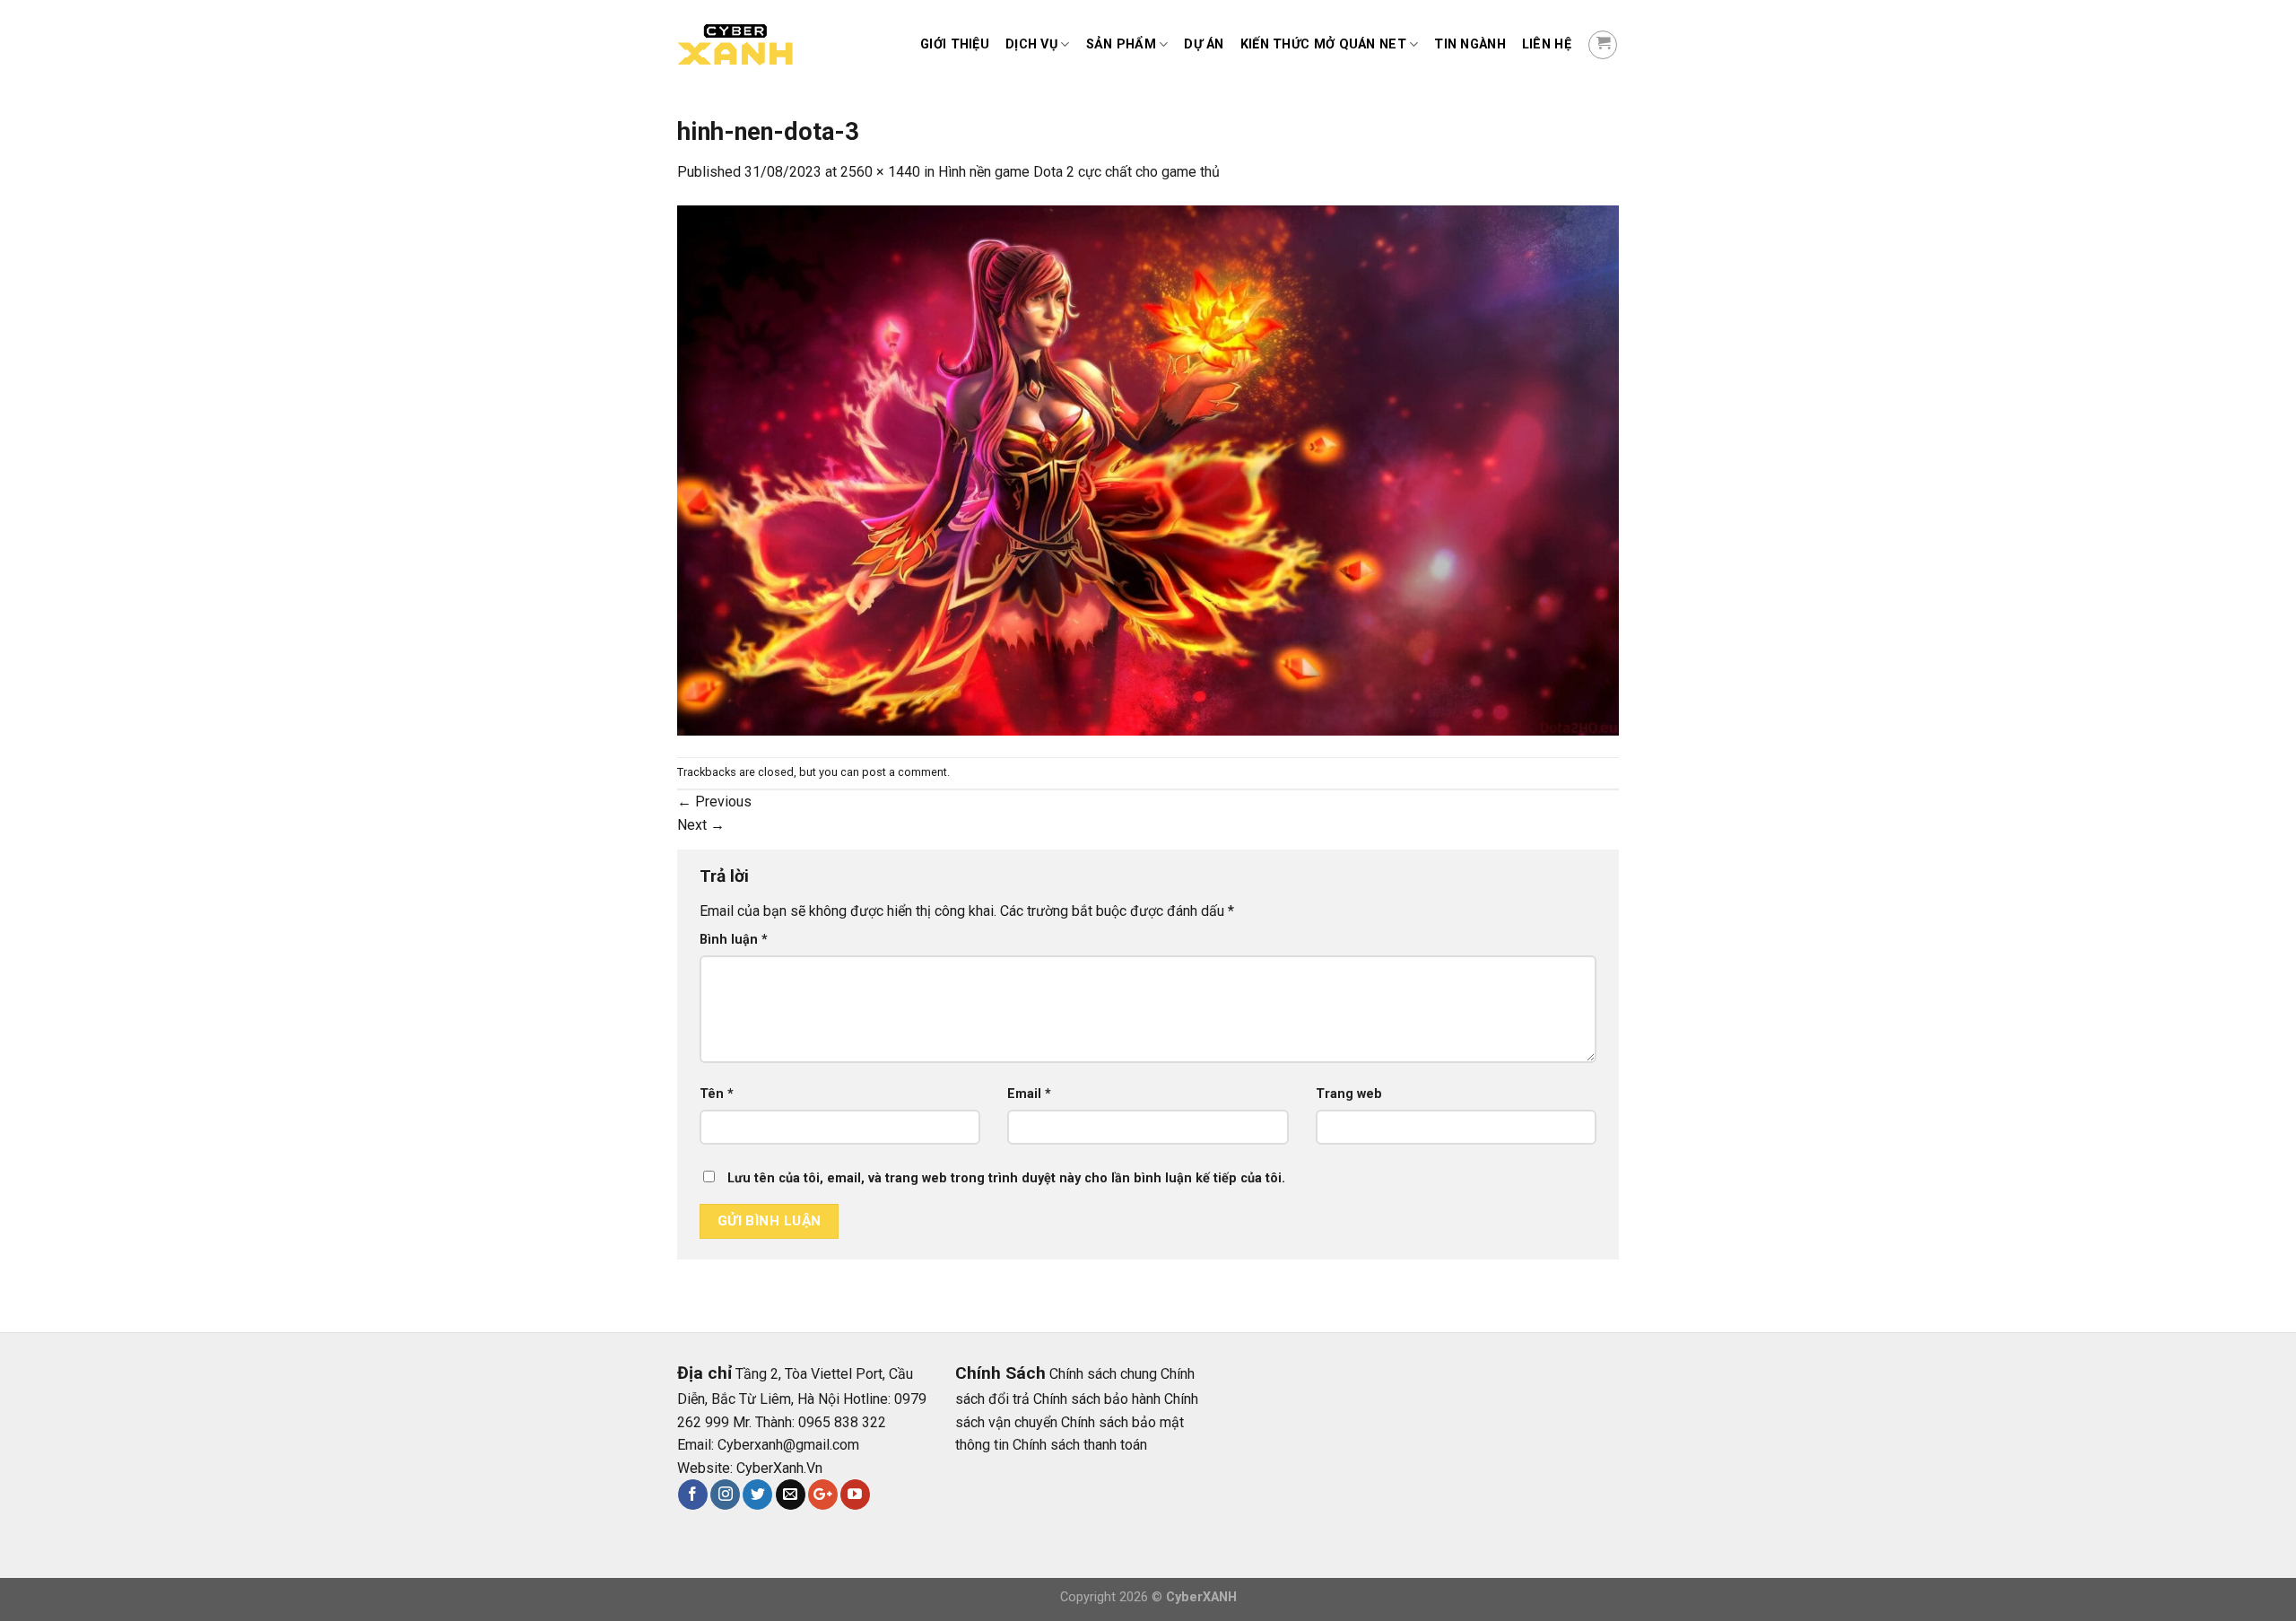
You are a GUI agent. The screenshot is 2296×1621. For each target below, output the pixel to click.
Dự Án (1204, 44)
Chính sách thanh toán (1080, 1445)
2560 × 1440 (880, 172)
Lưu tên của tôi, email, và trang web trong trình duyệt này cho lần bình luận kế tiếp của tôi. (1006, 1178)
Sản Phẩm (1121, 44)
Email (1029, 1094)
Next (701, 825)
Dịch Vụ (1031, 44)
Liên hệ (1547, 44)
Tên (717, 1094)
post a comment (904, 772)
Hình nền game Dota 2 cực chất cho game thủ (1079, 172)
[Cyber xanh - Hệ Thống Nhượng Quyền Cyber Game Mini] (767, 45)
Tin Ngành (1470, 44)
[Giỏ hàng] (1603, 45)
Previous (714, 802)
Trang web (1349, 1094)
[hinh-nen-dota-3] (1148, 469)
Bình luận (734, 940)
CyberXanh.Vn (779, 1468)
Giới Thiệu (955, 44)
